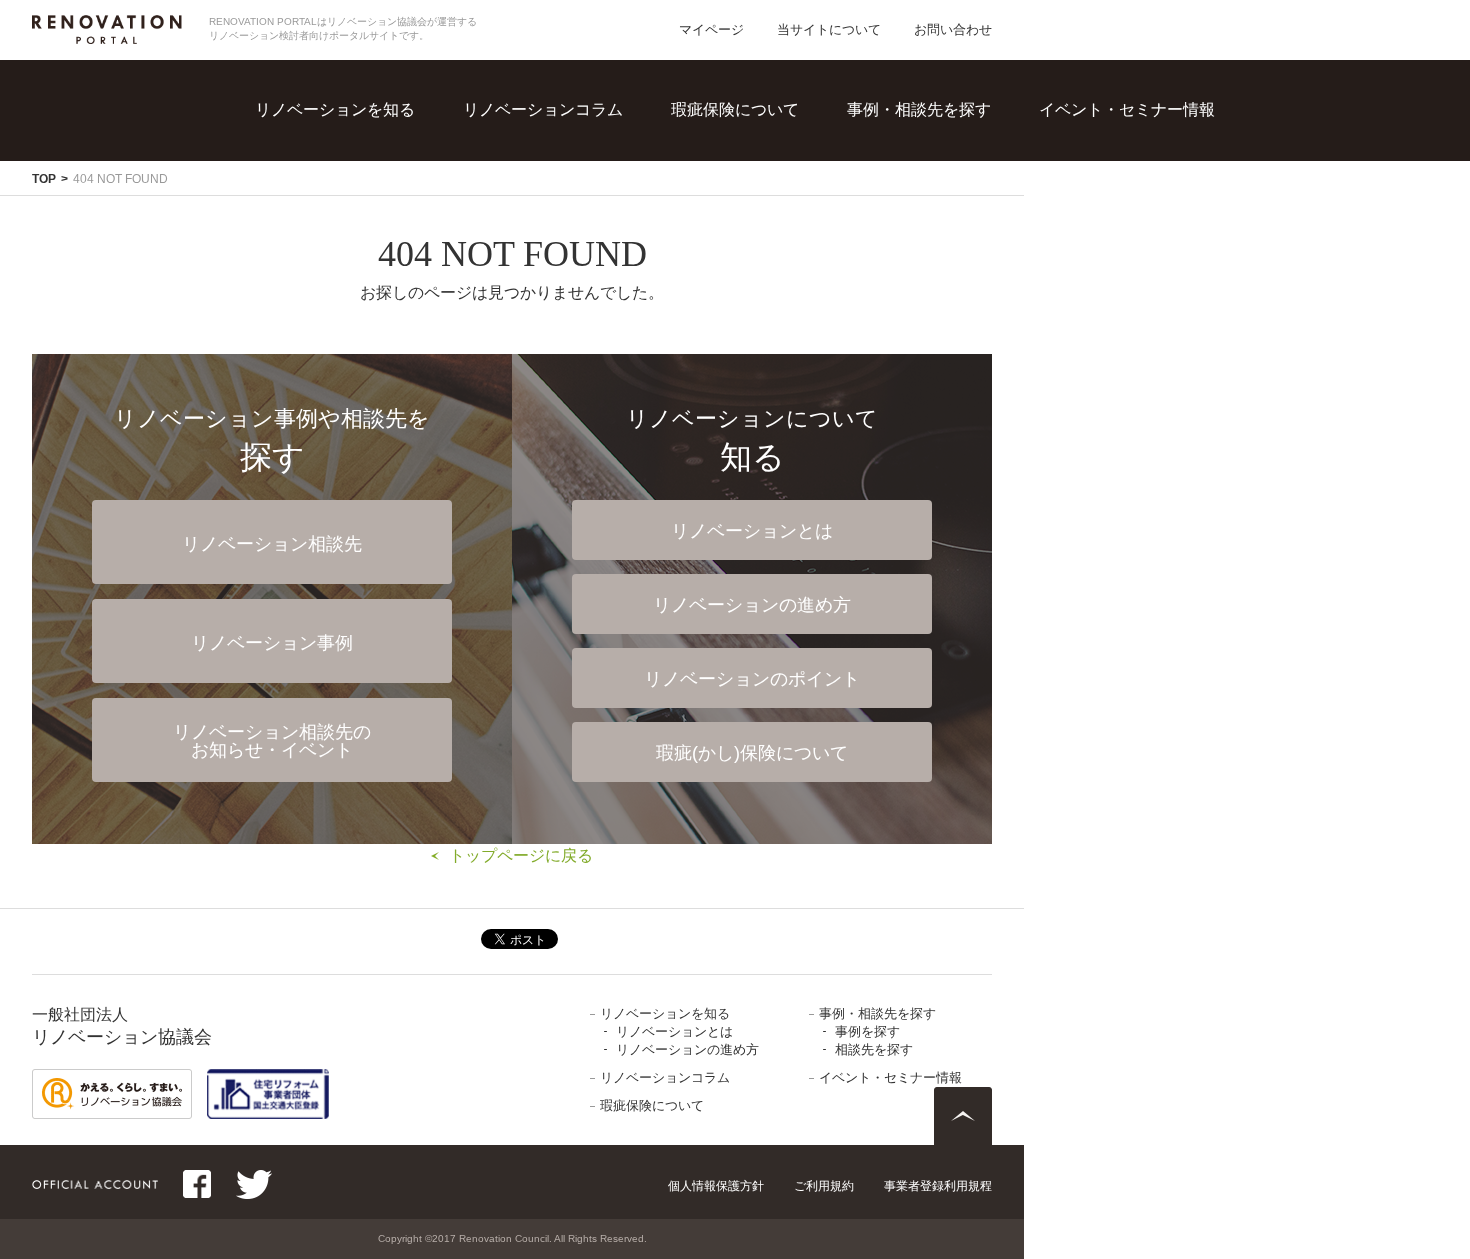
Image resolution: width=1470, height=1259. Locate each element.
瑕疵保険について (735, 109)
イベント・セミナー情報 (1127, 109)
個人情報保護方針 (716, 1186)
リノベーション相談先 (272, 544)
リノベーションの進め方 (394, 180)
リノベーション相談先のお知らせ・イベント (272, 741)
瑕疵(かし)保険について (752, 753)
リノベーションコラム (543, 109)
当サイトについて (829, 29)
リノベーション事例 (272, 643)
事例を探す (938, 139)
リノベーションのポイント (752, 679)
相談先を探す (946, 180)
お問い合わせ (953, 29)
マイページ (711, 29)
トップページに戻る (521, 855)
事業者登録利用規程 (938, 1186)
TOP (44, 179)
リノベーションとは (378, 139)
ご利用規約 (824, 1186)
